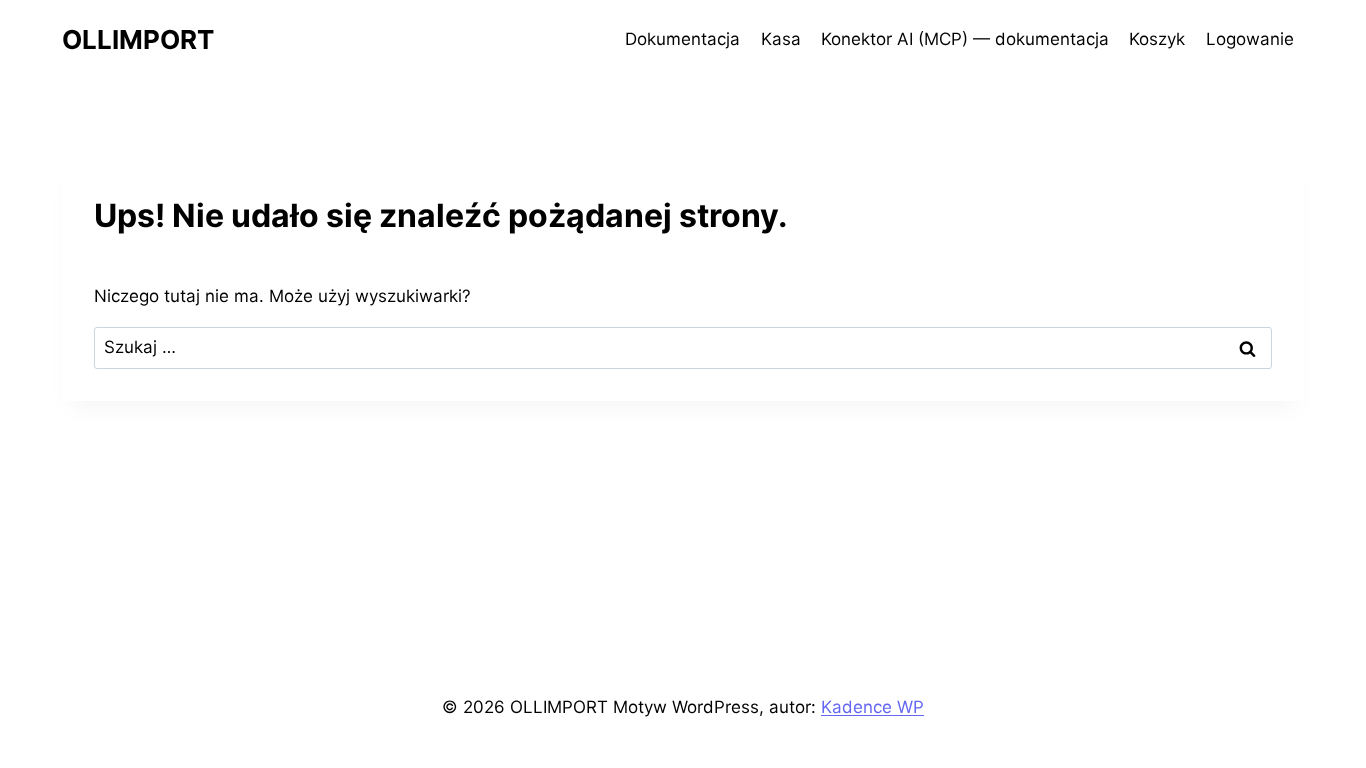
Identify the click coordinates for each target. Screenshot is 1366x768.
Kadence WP (872, 707)
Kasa (781, 39)
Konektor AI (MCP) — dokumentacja (965, 39)
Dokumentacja (682, 39)
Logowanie (1250, 39)
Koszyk (1157, 39)
